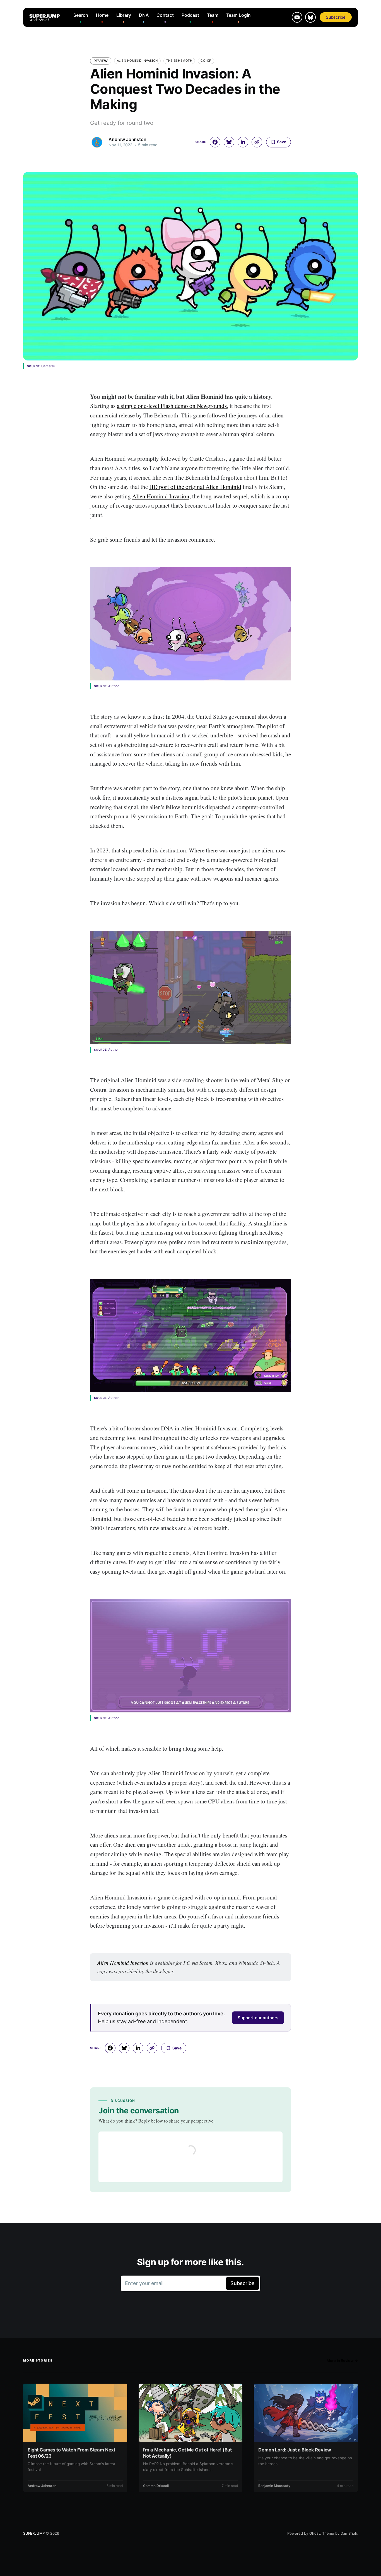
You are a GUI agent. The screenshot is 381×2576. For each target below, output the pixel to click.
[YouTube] (297, 17)
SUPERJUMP (34, 2533)
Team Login (238, 15)
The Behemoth (179, 61)
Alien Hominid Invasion (137, 61)
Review (101, 61)
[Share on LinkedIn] (243, 142)
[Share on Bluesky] (229, 142)
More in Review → (342, 2360)
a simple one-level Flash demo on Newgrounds (172, 406)
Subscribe (336, 17)
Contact (165, 15)
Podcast (190, 15)
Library (124, 15)
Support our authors (258, 2018)
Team (213, 15)
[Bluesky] (310, 17)
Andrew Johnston (127, 139)
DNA (144, 15)
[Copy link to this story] (257, 142)
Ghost (315, 2533)
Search (81, 15)
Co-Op (206, 61)
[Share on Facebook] (215, 142)
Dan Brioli (349, 2533)
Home (102, 15)
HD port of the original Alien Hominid (195, 487)
